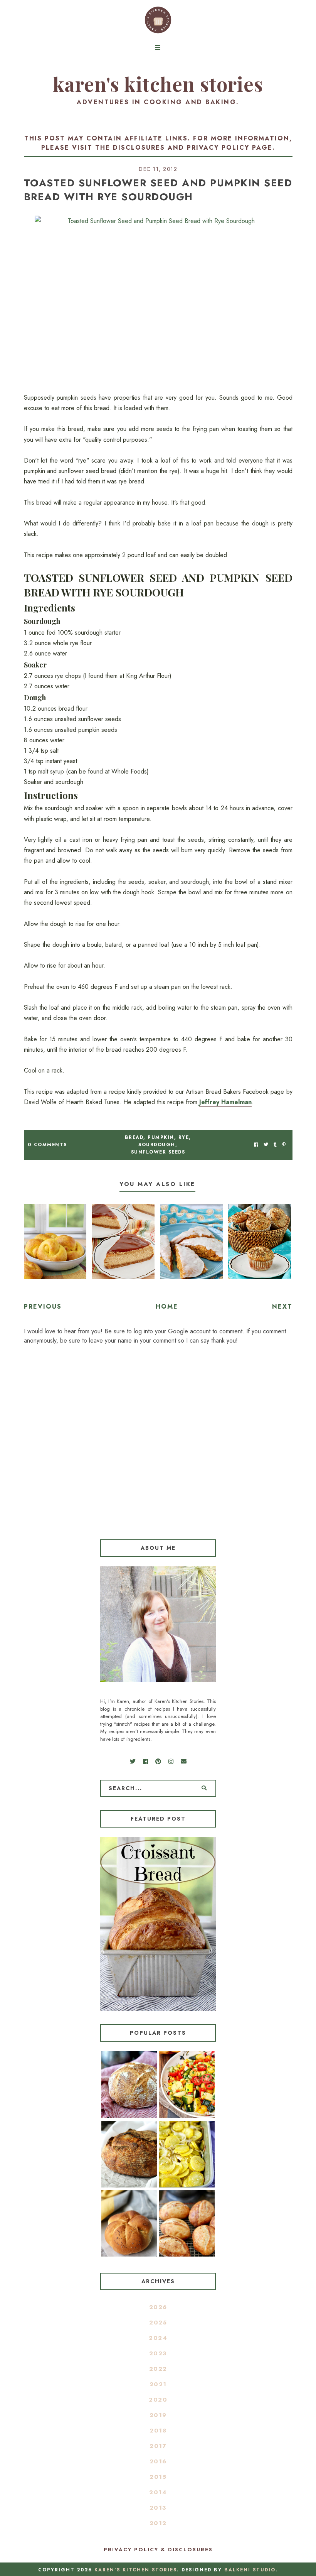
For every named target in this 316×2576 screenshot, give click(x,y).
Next (282, 1307)
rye (184, 1137)
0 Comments (47, 1145)
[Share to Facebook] (256, 1145)
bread (134, 1137)
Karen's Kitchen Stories (158, 84)
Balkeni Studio (250, 2570)
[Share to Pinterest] (284, 1145)
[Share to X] (266, 1145)
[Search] (204, 1788)
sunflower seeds (158, 1152)
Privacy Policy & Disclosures (158, 2550)
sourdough (157, 1145)
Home (167, 1307)
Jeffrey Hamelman (225, 1102)
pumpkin (161, 1137)
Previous (43, 1307)
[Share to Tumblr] (275, 1145)
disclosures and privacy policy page (193, 148)
